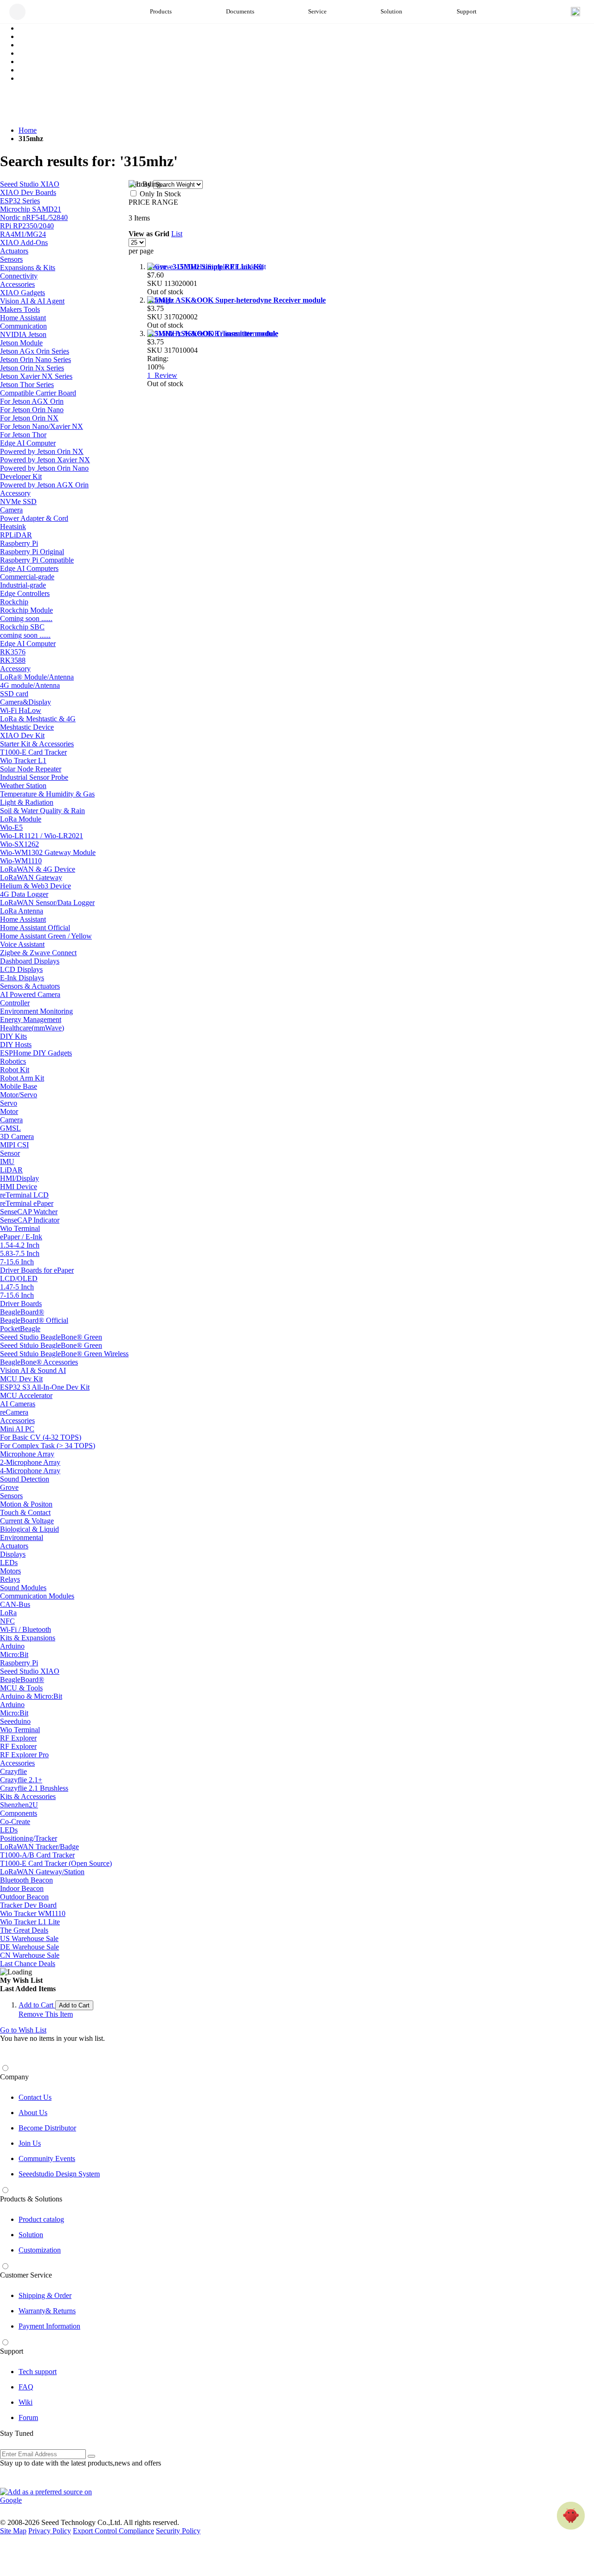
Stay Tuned (17, 2433)
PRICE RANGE (153, 202)
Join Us (30, 2143)
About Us (33, 2113)
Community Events (47, 2159)
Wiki (26, 2402)
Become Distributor (47, 2128)
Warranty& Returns (47, 2311)
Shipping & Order (45, 2295)
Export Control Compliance (113, 2531)
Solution (31, 2235)
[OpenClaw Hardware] (571, 2516)
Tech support (38, 2372)
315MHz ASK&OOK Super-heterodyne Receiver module (236, 300)
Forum (28, 2417)
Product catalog (41, 2219)
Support (12, 2351)
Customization (40, 2250)
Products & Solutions (31, 2199)
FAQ (26, 2387)
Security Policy (178, 2531)
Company (14, 2077)
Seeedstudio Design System (59, 2174)
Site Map (13, 2531)
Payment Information (49, 2326)
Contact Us (35, 2097)
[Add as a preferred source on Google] (51, 2496)
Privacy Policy (50, 2531)
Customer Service (26, 2275)
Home (28, 130)
